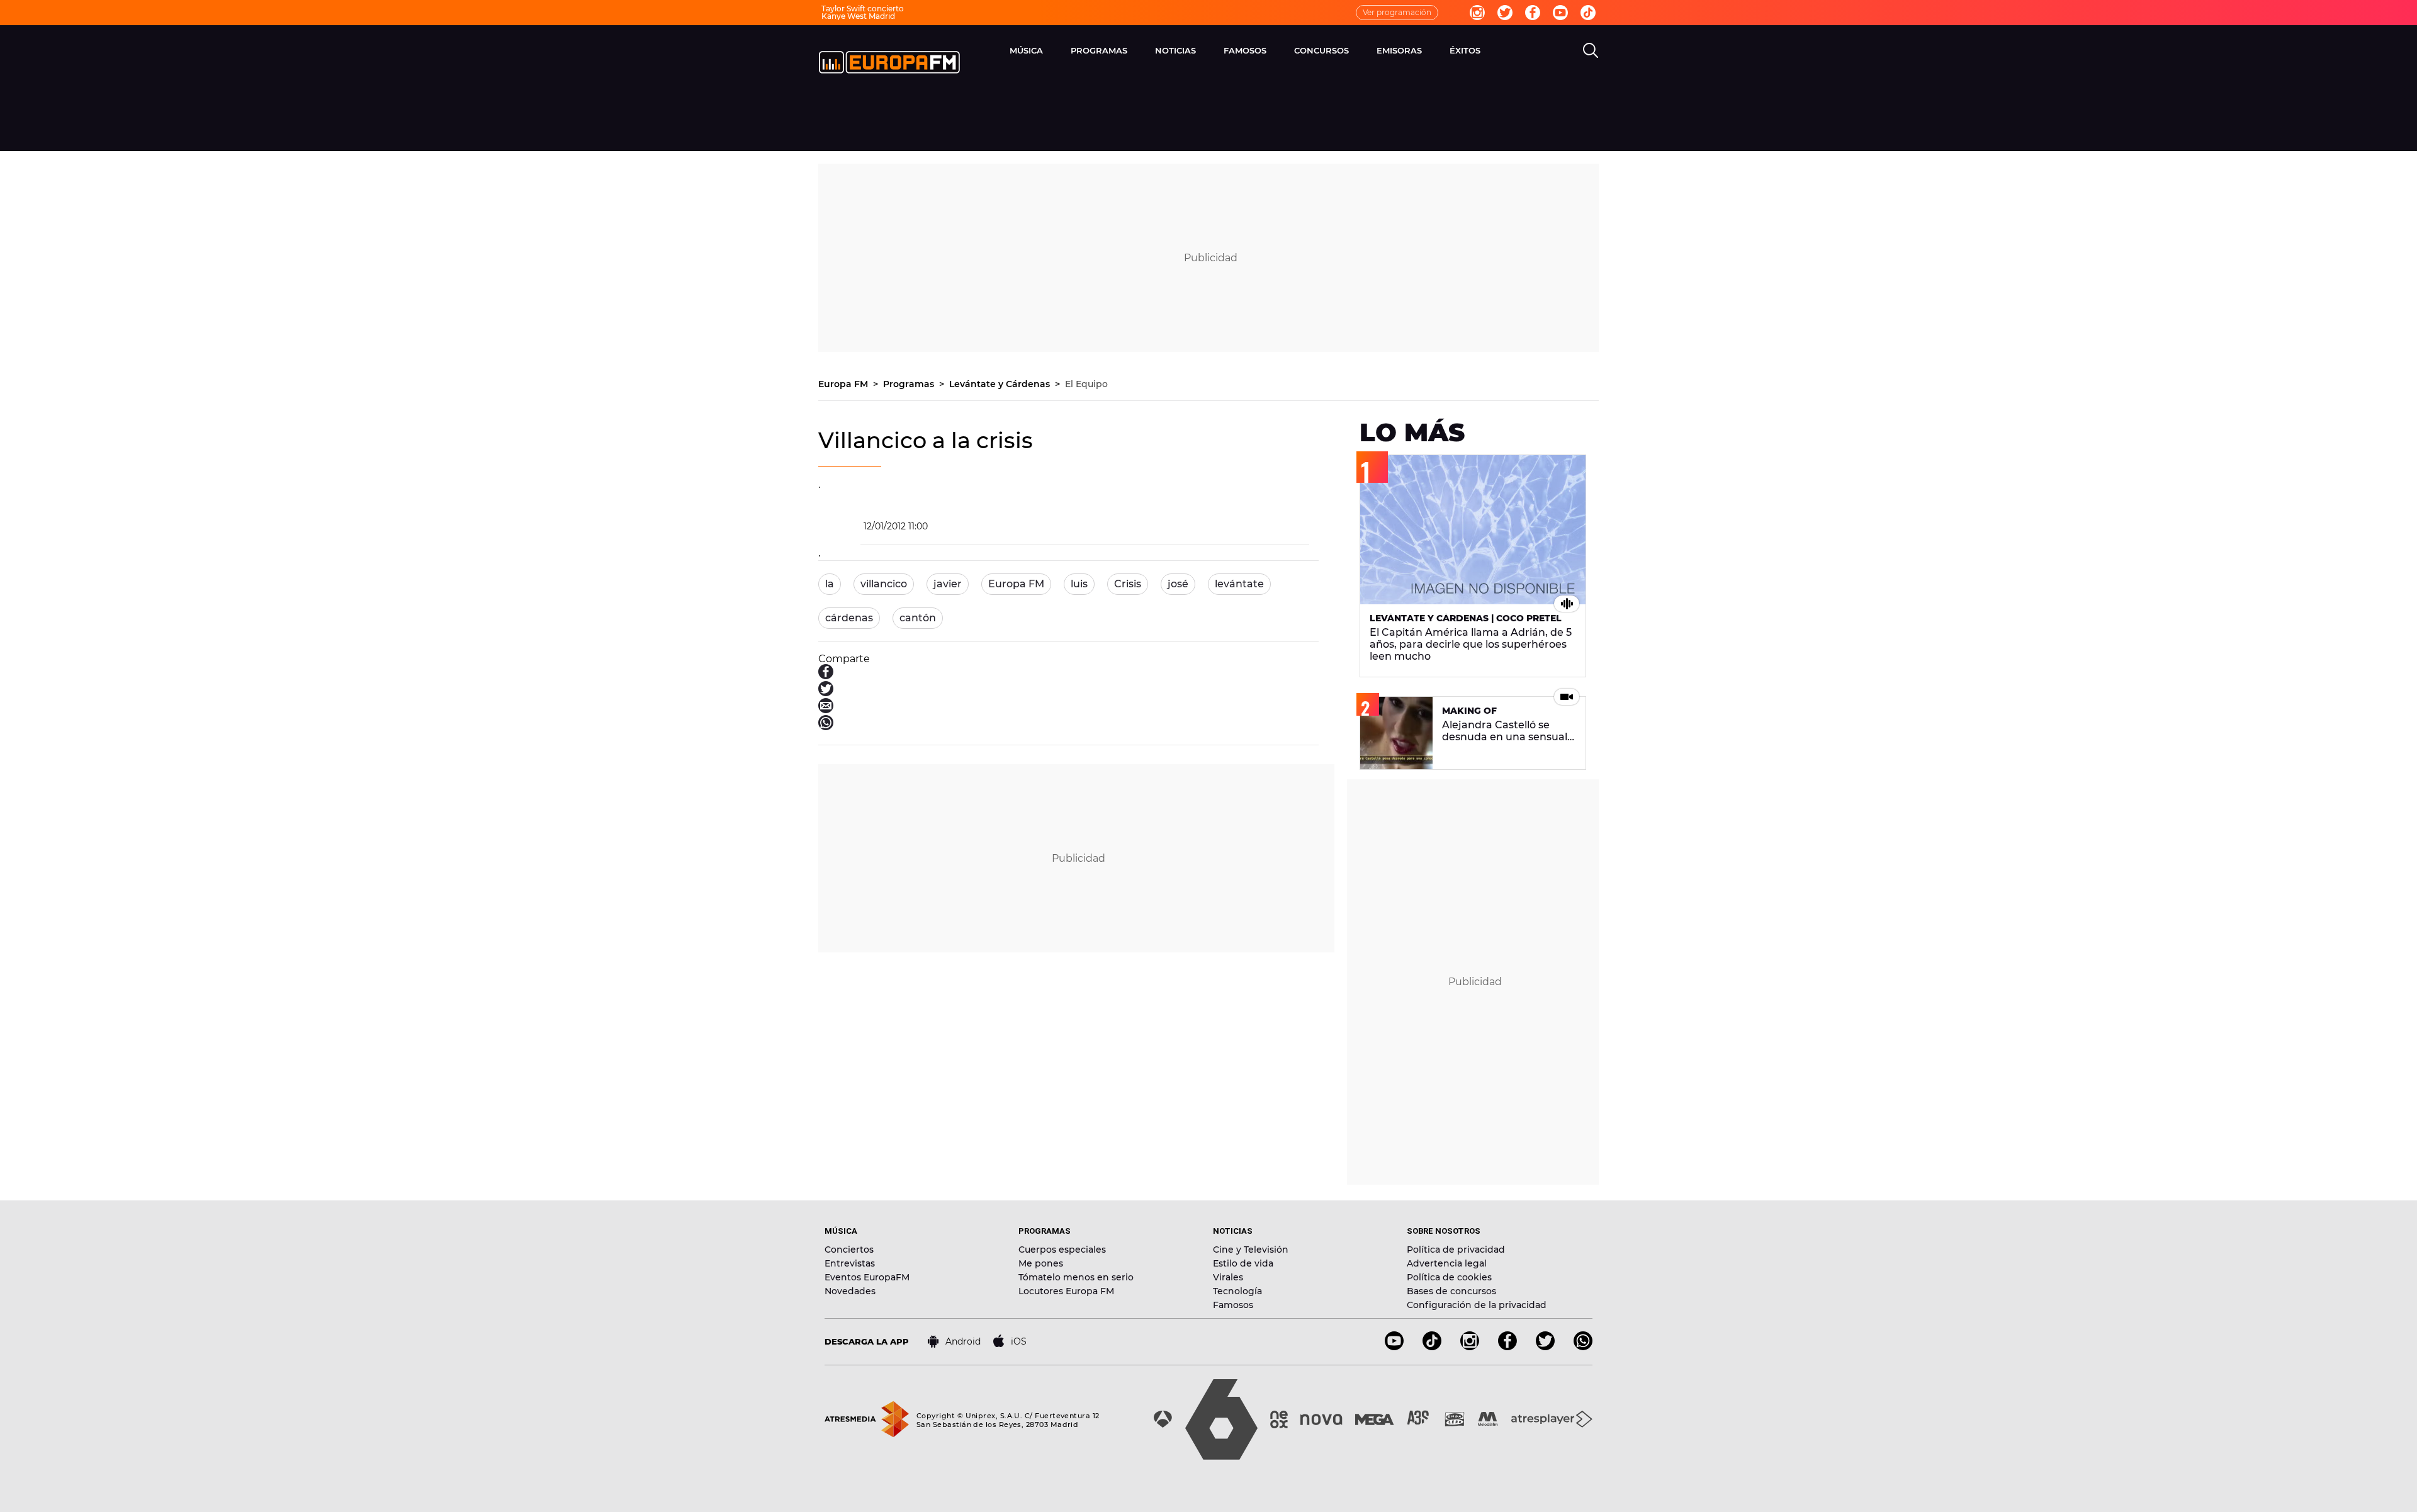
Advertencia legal (1447, 1263)
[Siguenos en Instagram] (1470, 1347)
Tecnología (1237, 1291)
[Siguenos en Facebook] (1507, 1347)
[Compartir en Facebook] (826, 676)
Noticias (1175, 50)
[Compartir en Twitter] (826, 693)
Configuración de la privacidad (1477, 1305)
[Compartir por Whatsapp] (826, 727)
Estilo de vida (1243, 1263)
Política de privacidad (1456, 1250)
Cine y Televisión (1251, 1250)
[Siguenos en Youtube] (1394, 1347)
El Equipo (1086, 384)
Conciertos (849, 1250)
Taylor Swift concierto (863, 8)
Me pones (1041, 1263)
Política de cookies (1449, 1277)
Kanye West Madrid (858, 16)
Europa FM (844, 384)
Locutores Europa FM (1066, 1291)
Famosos (1245, 50)
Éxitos (1465, 50)
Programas (1099, 50)
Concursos (1321, 50)
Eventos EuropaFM (867, 1277)
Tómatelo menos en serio (1076, 1277)
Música (1026, 50)
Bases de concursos (1451, 1291)
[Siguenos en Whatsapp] (1583, 1347)
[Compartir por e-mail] (826, 710)
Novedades (850, 1291)
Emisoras (1399, 50)
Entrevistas (850, 1263)
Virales (1228, 1277)
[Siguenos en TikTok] (1432, 1347)
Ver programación (1397, 12)
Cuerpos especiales (1062, 1250)
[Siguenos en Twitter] (1545, 1347)
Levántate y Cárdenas (1001, 384)
